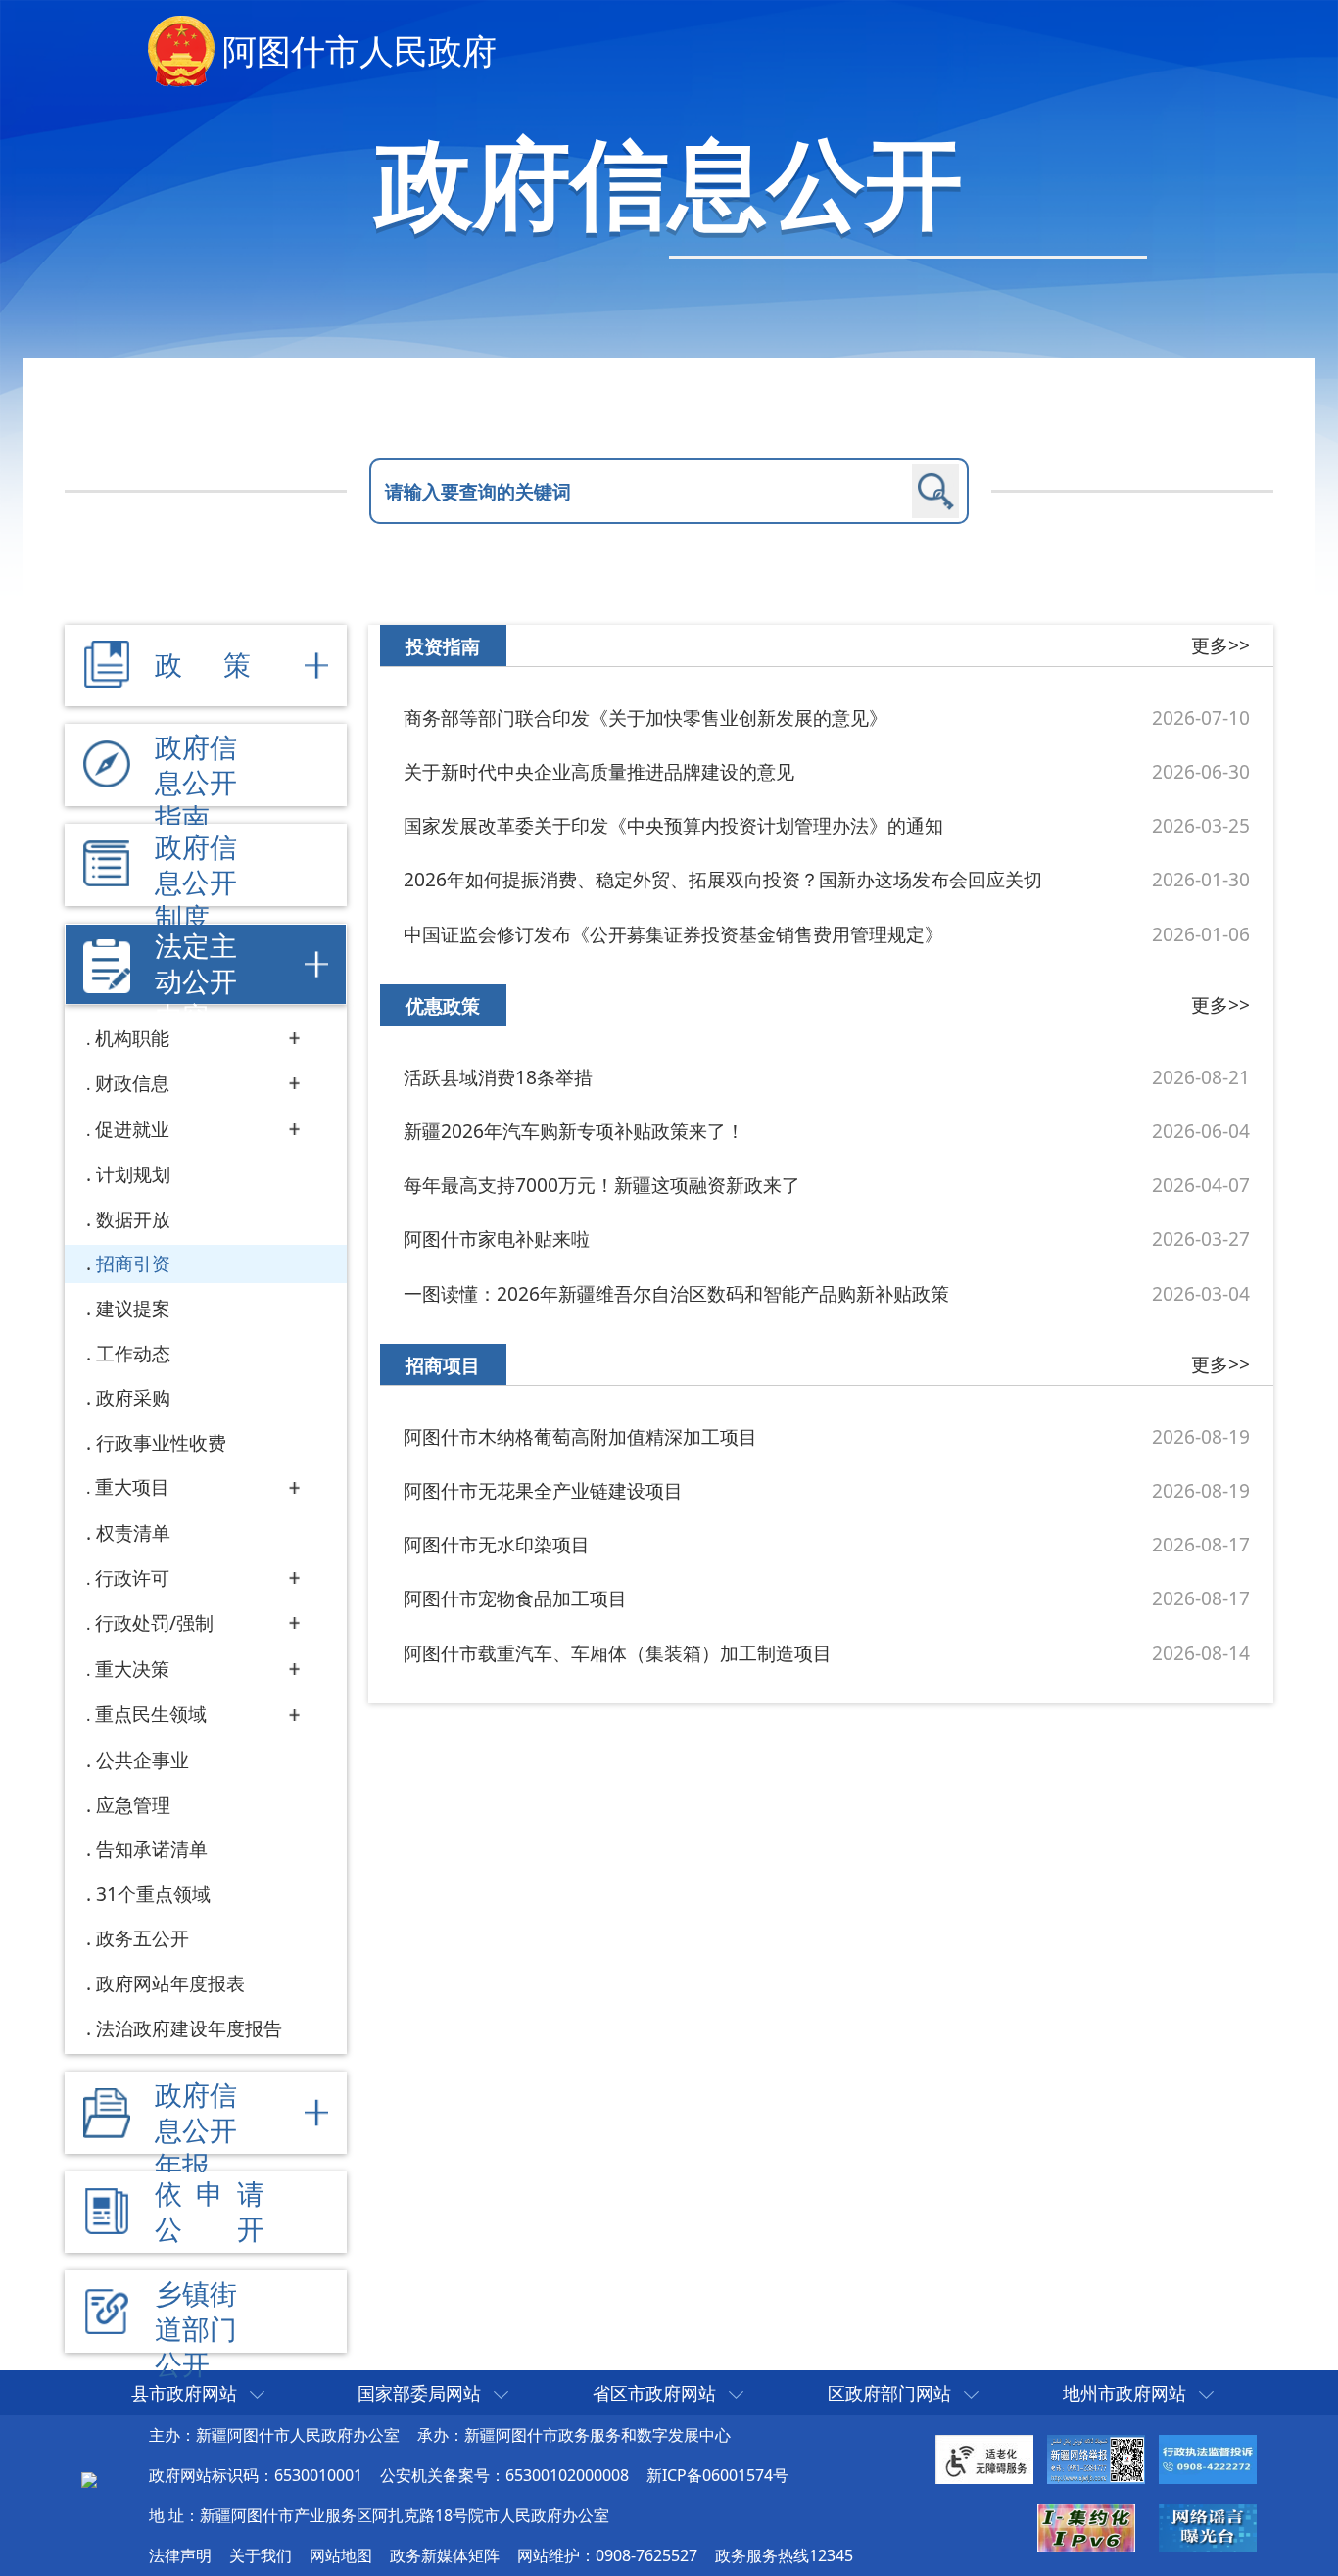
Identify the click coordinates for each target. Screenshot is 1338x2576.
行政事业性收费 (161, 1442)
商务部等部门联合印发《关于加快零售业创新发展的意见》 (645, 717)
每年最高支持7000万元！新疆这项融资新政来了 (602, 1185)
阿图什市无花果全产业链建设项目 (543, 1490)
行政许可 (132, 1577)
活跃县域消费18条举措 (498, 1077)
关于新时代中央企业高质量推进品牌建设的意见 (599, 771)
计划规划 (133, 1174)
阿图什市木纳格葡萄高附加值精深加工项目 (580, 1436)
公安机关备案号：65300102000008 (504, 2475)
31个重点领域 (153, 1894)
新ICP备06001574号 (717, 2475)
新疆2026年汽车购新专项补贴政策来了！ (574, 1131)
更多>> (1220, 645)
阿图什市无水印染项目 (497, 1544)
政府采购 (133, 1397)
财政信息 (132, 1083)
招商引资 (133, 1263)
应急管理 (133, 1805)
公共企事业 (143, 1760)
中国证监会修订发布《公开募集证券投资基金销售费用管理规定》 (673, 934)
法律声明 (180, 2555)
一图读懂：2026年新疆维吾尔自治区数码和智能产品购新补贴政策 (676, 1293)
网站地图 (341, 2555)
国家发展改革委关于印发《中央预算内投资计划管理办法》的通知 (673, 825)
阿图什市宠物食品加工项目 (515, 1598)
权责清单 (133, 1532)
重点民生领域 (151, 1714)
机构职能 (132, 1038)
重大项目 (132, 1486)
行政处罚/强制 (154, 1622)
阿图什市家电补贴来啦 (497, 1239)
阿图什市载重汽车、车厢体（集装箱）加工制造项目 (618, 1653)
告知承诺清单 (152, 1849)
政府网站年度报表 (170, 1983)
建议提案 (133, 1308)
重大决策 (132, 1669)
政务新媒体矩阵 (445, 2555)
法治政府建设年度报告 (189, 2028)
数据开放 (133, 1219)
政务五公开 (143, 1938)
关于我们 (261, 2555)
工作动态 (133, 1353)
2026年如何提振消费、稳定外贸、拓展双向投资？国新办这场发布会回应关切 (723, 879)
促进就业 (132, 1129)
